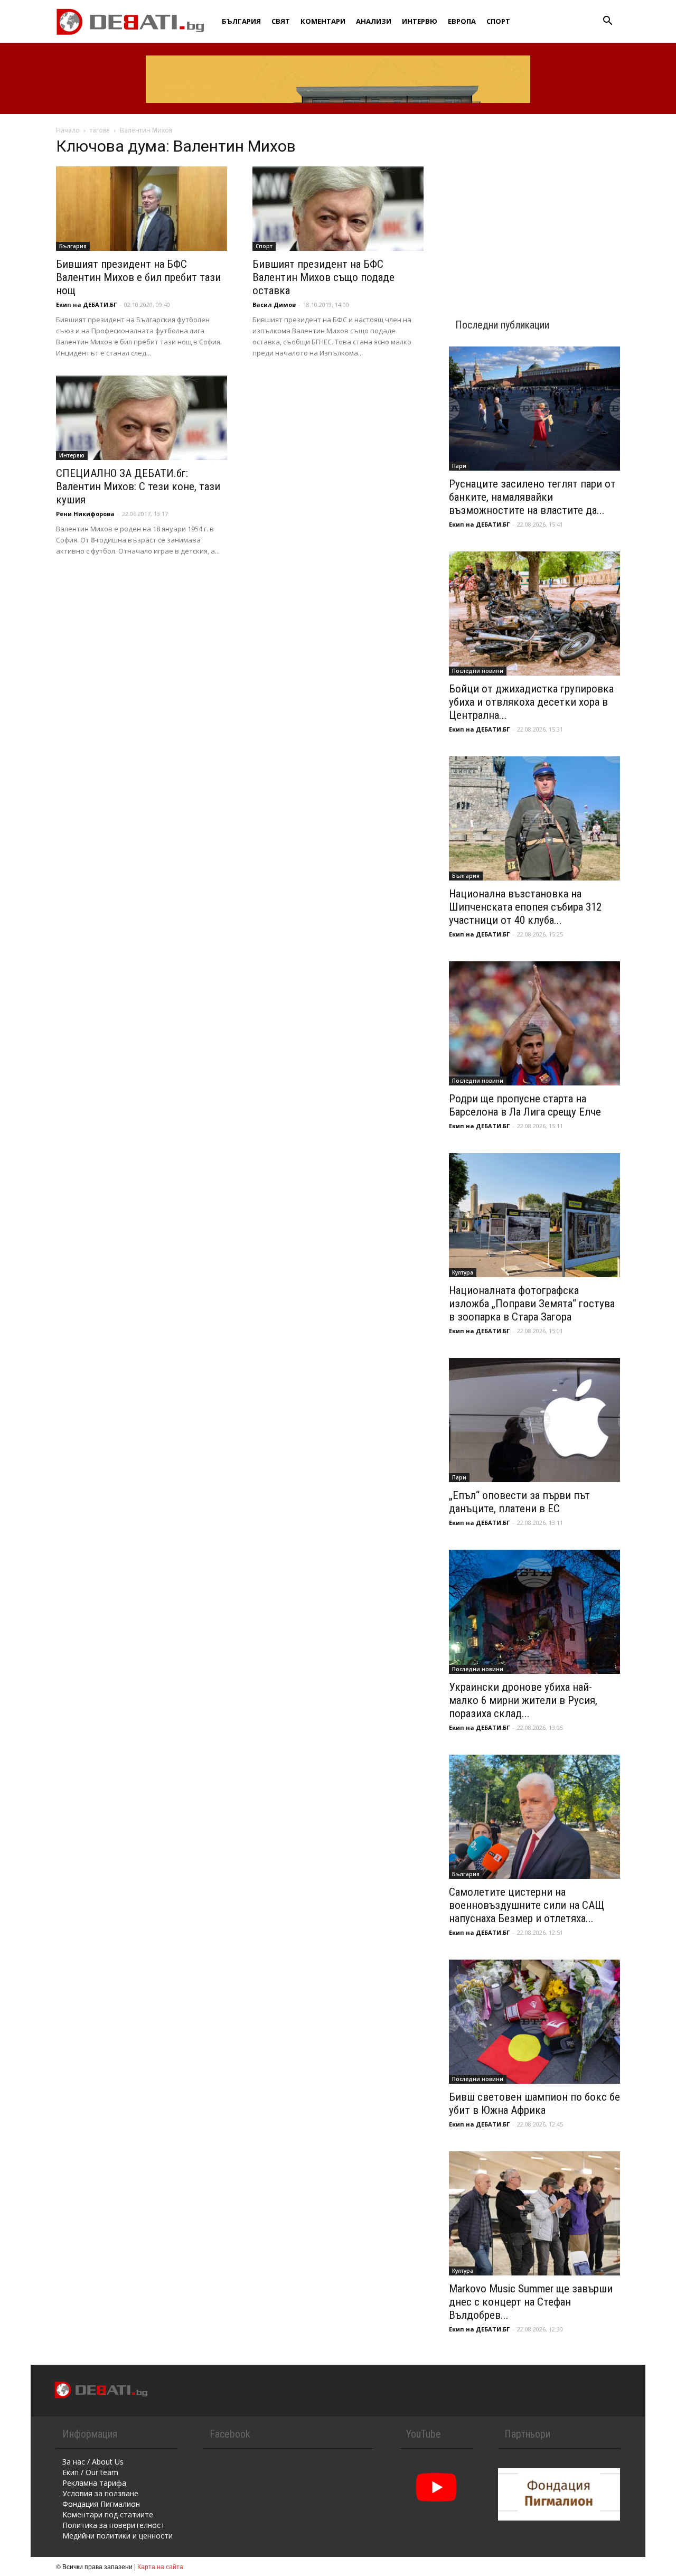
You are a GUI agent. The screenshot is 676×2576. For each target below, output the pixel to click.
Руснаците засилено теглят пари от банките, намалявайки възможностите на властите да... (532, 497)
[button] (607, 22)
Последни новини (478, 671)
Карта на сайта (160, 2566)
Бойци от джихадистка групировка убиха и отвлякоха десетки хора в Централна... (531, 702)
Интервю (420, 21)
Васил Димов (274, 305)
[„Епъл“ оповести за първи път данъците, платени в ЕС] (534, 1420)
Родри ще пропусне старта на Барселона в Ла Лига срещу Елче (525, 1105)
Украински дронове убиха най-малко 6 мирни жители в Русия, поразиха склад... (523, 1700)
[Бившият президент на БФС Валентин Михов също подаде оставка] (338, 209)
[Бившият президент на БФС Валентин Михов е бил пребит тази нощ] (142, 209)
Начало (68, 130)
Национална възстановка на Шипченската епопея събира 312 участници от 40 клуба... (525, 907)
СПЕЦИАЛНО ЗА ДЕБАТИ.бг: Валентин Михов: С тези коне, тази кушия (138, 486)
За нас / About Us (93, 2462)
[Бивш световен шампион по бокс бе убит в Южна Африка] (534, 2022)
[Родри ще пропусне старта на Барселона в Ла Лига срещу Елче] (534, 1023)
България (241, 21)
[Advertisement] (534, 207)
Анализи (374, 21)
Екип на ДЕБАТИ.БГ (86, 305)
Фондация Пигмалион (101, 2504)
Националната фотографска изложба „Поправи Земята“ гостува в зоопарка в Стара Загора (532, 1304)
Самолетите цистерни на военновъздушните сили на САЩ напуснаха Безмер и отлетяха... (527, 1905)
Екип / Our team (90, 2472)
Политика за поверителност (114, 2525)
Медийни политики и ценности (118, 2536)
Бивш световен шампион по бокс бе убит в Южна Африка (534, 2104)
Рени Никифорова (85, 514)
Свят (281, 21)
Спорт (498, 21)
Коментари (323, 21)
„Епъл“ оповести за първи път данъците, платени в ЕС (519, 1502)
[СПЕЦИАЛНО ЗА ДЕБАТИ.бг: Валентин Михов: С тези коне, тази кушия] (142, 418)
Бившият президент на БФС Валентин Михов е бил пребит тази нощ (138, 277)
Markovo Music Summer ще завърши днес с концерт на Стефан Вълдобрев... (531, 2302)
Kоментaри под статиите (108, 2514)
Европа (462, 21)
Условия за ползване (100, 2493)
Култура (463, 1272)
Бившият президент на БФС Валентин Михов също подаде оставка (323, 277)
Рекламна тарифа (94, 2483)
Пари (459, 466)
